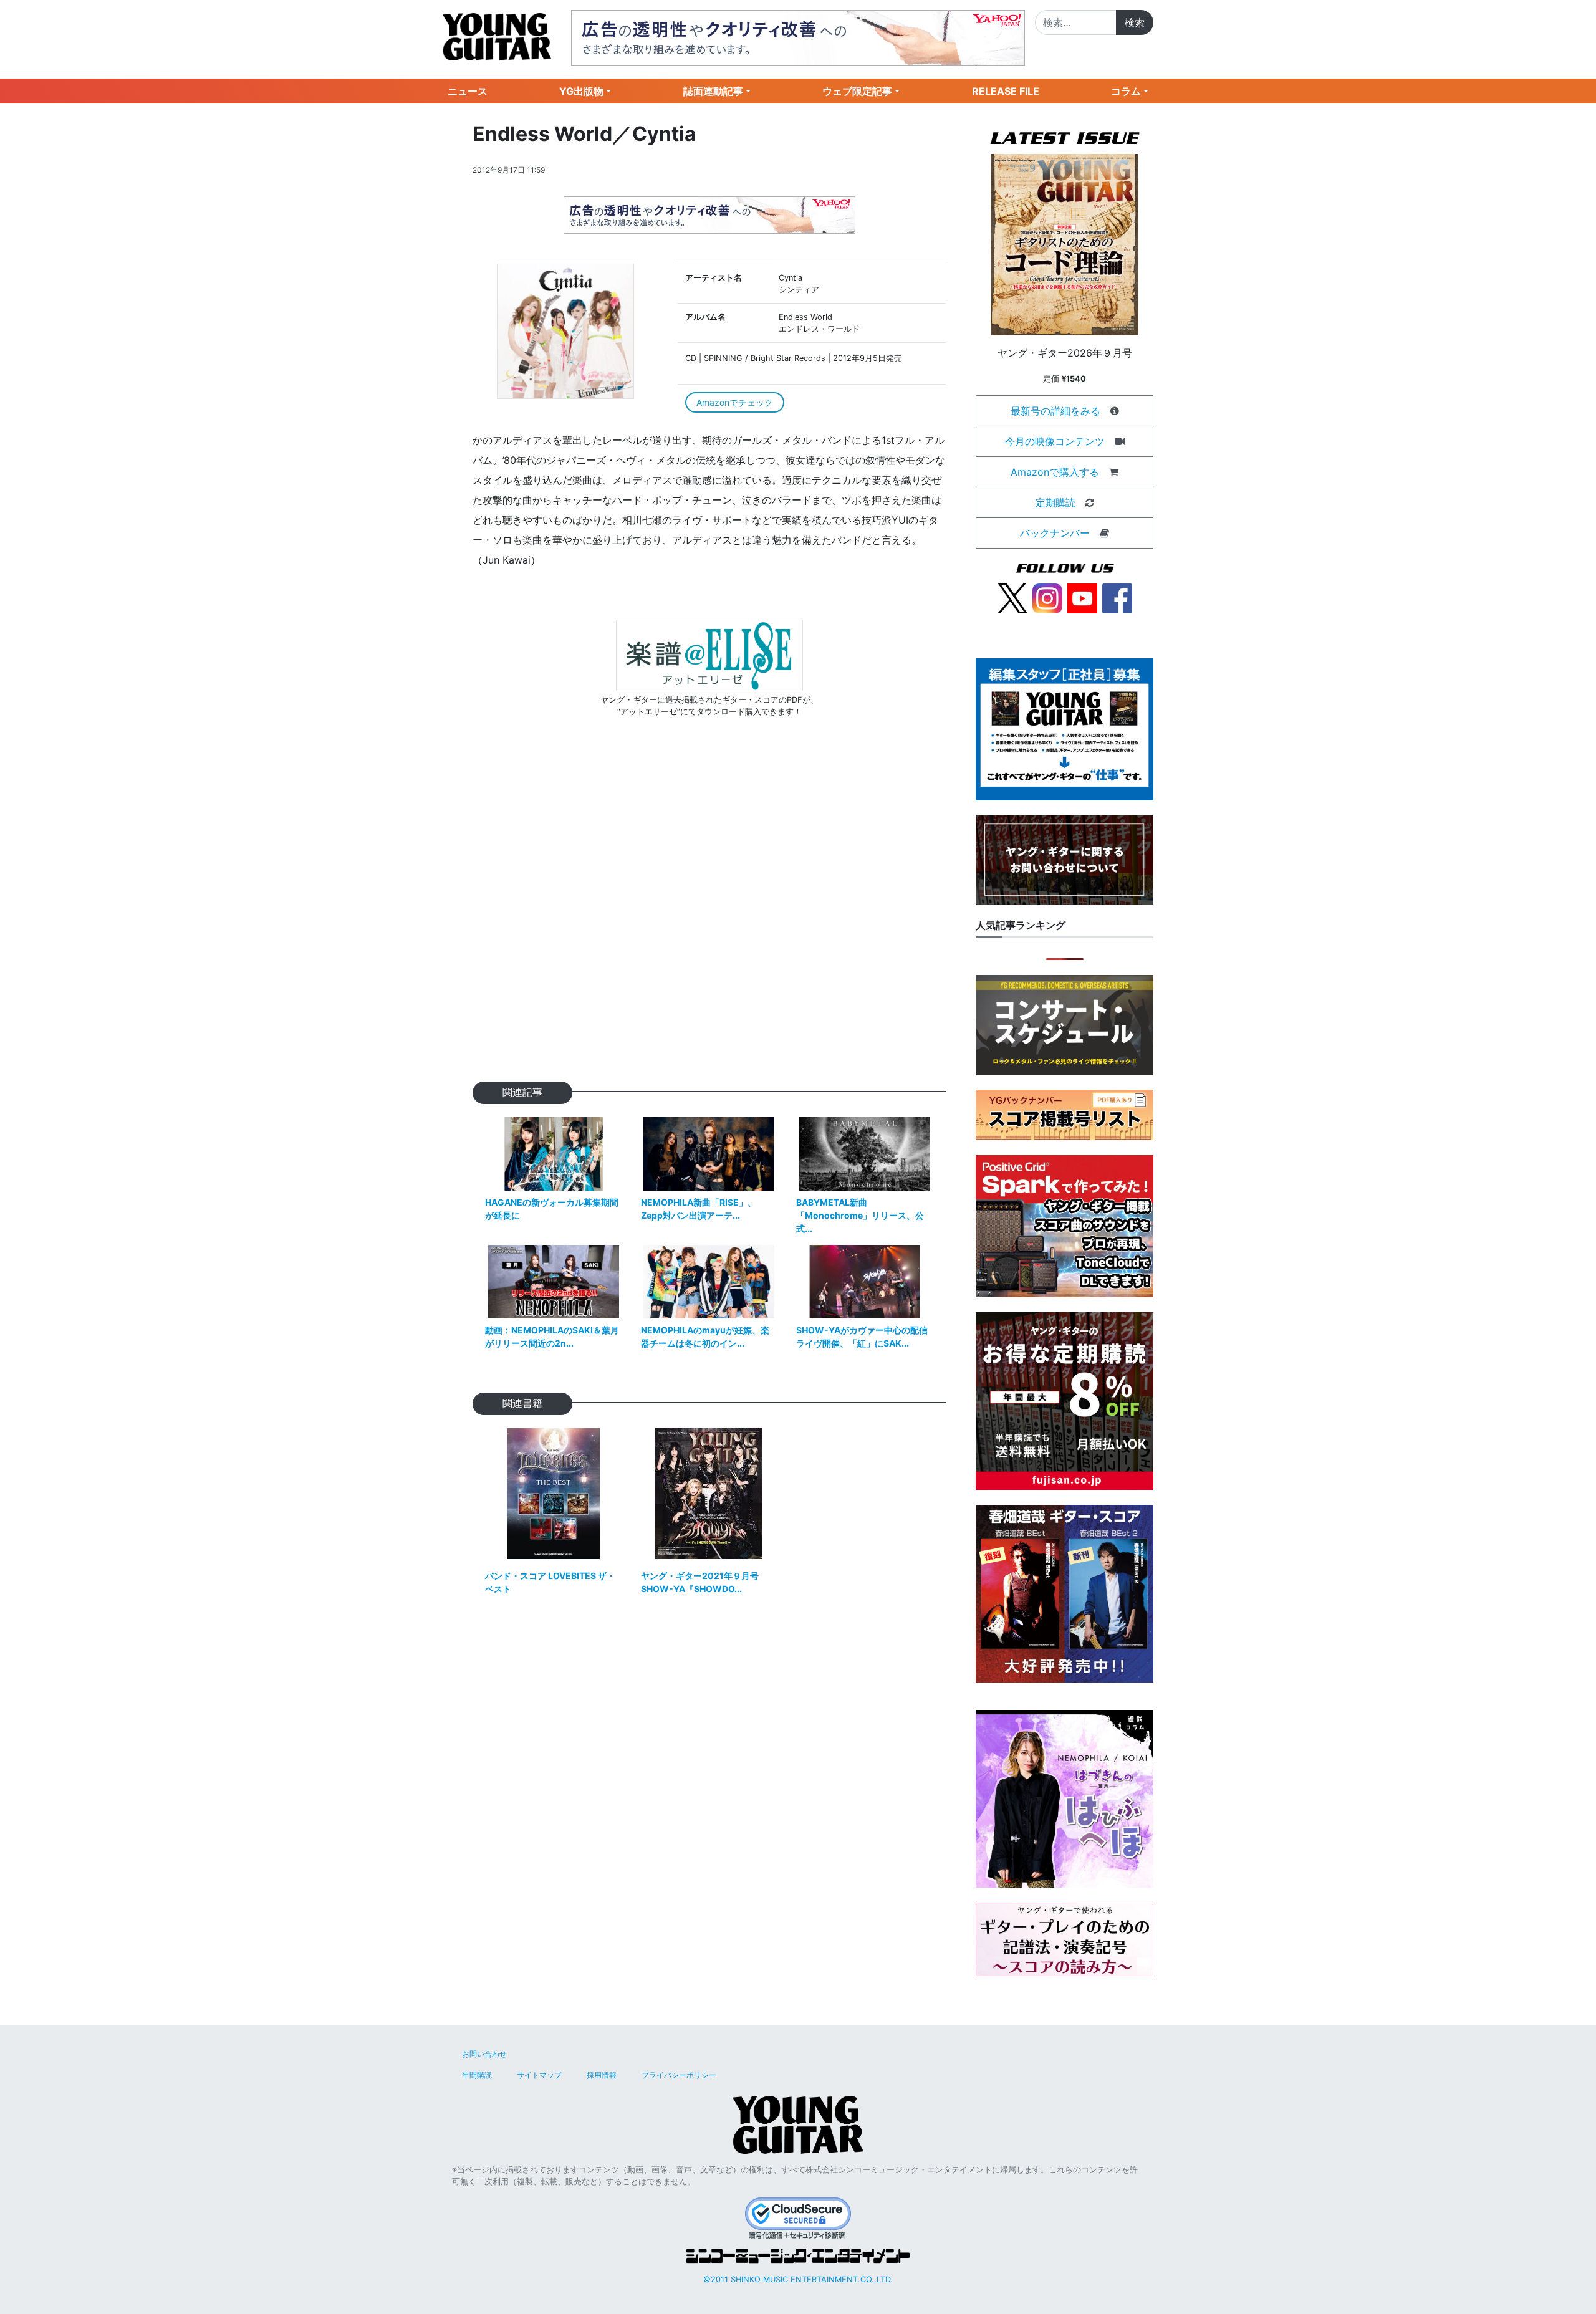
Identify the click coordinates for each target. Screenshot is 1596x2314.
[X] (1012, 597)
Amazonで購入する (1055, 472)
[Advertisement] (709, 919)
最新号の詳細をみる (1055, 411)
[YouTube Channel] (1082, 597)
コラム (1126, 91)
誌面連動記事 (713, 91)
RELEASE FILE (1006, 91)
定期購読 (1055, 502)
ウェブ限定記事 (857, 91)
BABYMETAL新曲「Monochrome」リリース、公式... (860, 1215)
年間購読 (477, 2075)
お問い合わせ (484, 2054)
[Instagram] (1047, 597)
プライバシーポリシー (679, 2075)
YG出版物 (581, 91)
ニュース (468, 91)
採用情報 (602, 2075)
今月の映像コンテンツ (1055, 441)
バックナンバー (1055, 533)
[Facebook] (1117, 597)
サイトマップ (539, 2075)
